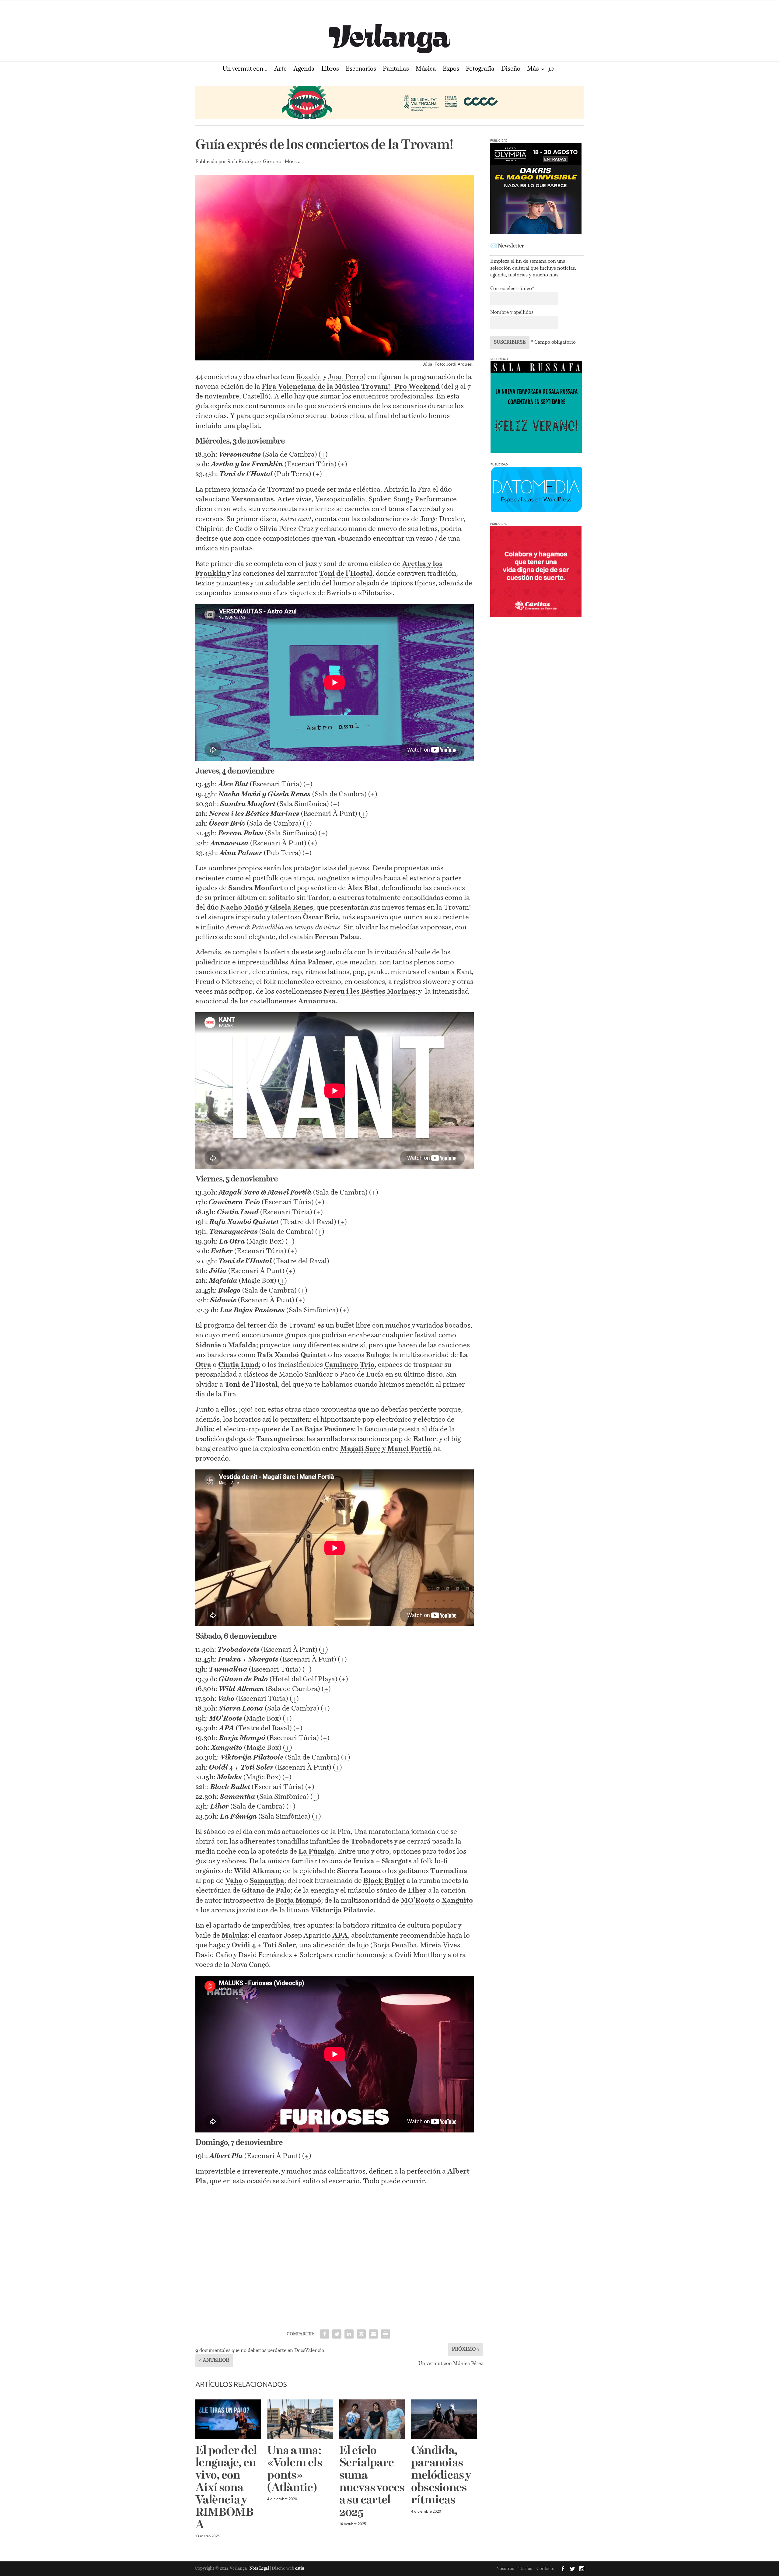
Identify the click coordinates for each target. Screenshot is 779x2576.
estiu (300, 2569)
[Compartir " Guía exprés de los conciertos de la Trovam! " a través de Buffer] (361, 2334)
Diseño (511, 70)
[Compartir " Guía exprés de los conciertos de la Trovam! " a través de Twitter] (337, 2334)
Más (533, 70)
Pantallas (396, 70)
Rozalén (309, 377)
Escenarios (361, 70)
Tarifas (525, 2569)
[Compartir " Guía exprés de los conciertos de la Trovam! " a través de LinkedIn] (349, 2334)
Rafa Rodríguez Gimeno (254, 162)
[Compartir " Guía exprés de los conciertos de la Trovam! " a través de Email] (373, 2334)
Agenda (304, 70)
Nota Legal (260, 2569)
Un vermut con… (245, 70)
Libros (330, 70)
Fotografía (480, 70)
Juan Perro (346, 377)
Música (426, 70)
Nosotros (505, 2569)
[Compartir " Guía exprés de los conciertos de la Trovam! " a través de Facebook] (325, 2334)
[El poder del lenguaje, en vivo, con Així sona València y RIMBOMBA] (228, 2419)
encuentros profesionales (393, 397)
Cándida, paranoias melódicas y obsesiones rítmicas (441, 2476)
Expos (451, 70)
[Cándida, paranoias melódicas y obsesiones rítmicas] (444, 2419)
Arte (280, 70)
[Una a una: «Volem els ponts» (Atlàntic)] (300, 2419)
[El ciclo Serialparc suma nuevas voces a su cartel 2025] (372, 2419)
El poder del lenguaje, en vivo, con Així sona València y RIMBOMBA (226, 2488)
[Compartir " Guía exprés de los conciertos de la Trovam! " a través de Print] (386, 2334)
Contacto (545, 2569)
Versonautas (253, 499)
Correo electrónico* (512, 289)
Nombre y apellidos (512, 313)
